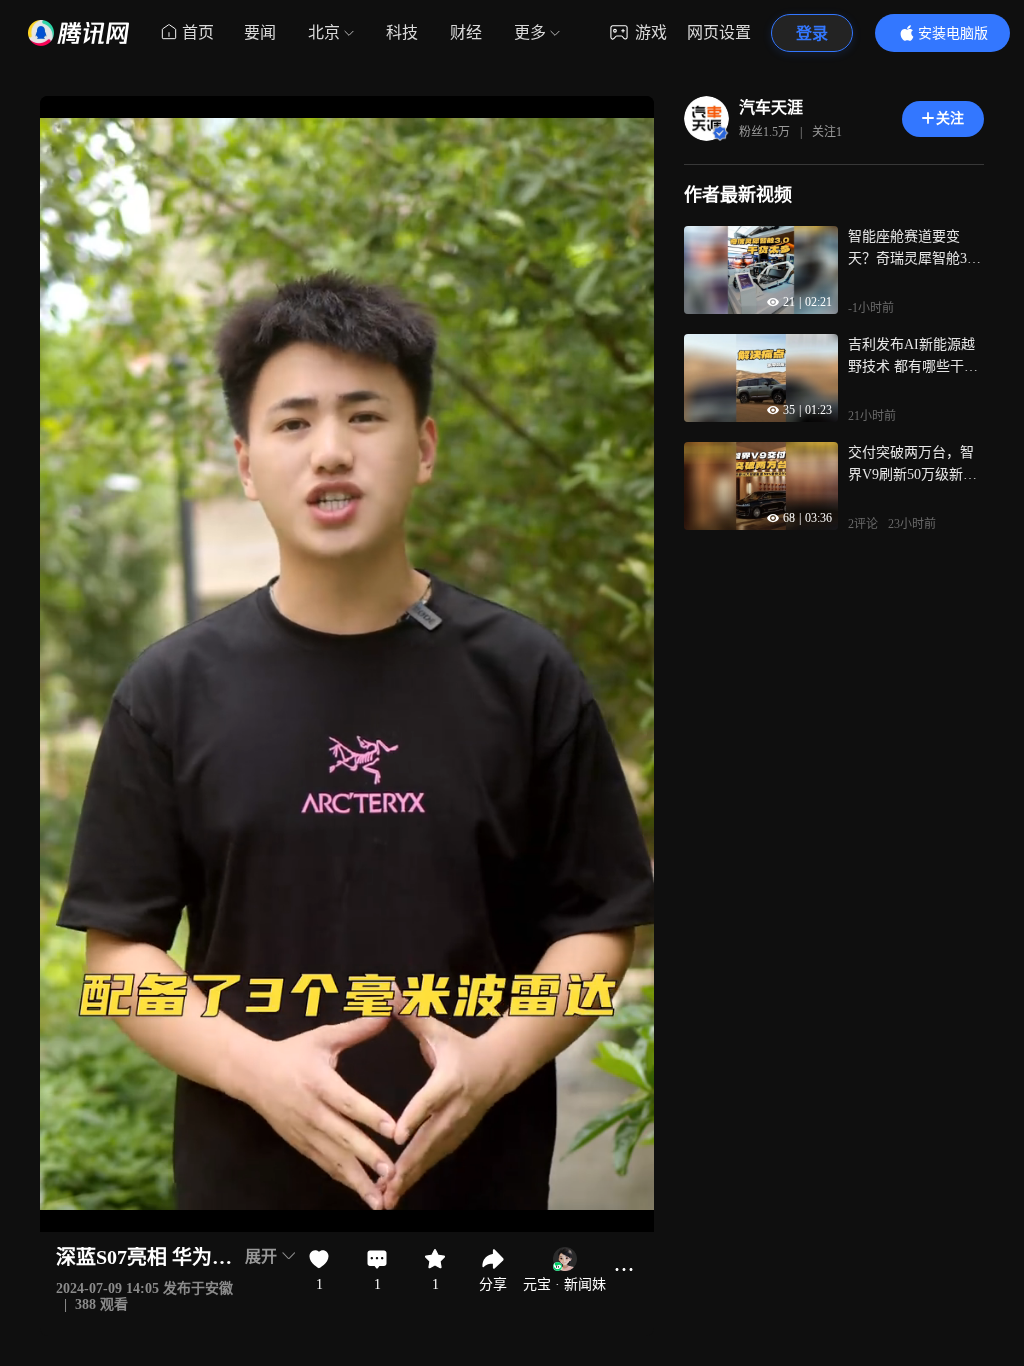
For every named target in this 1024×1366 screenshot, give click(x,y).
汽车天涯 (771, 107)
